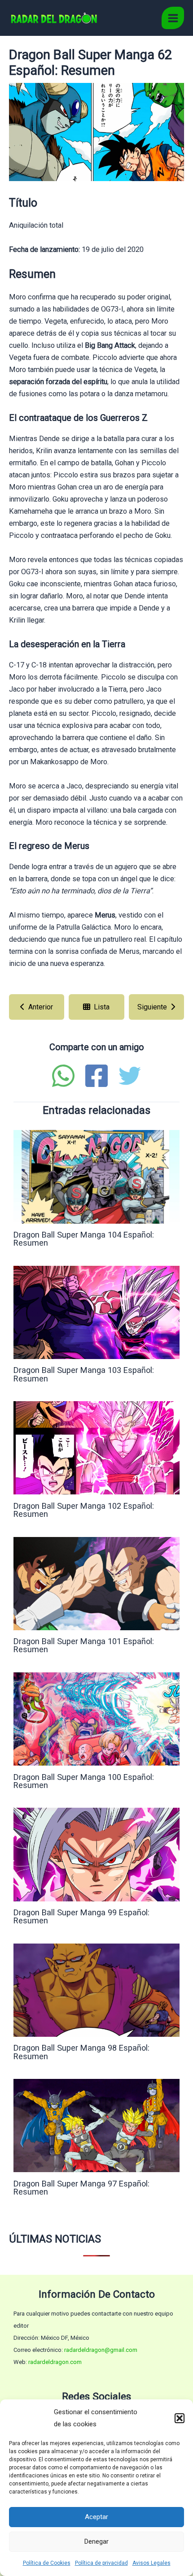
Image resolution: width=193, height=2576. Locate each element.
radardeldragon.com (55, 2362)
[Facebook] (96, 1076)
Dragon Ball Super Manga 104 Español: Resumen (84, 1239)
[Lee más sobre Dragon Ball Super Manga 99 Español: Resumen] (96, 1854)
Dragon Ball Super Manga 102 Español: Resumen (84, 1510)
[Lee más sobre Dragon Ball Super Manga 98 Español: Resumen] (96, 1989)
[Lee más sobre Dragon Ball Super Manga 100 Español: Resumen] (96, 1718)
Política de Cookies (47, 2563)
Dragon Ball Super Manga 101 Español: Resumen (84, 1645)
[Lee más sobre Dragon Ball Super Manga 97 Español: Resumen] (96, 2125)
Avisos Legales (151, 2563)
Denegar (96, 2541)
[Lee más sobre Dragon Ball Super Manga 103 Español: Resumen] (96, 1312)
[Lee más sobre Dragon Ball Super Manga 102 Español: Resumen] (96, 1448)
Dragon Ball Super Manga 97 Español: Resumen (81, 2188)
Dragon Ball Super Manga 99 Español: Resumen (81, 1916)
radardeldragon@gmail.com (101, 2350)
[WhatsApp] (63, 1076)
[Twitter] (130, 1076)
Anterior (41, 1007)
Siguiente (152, 1007)
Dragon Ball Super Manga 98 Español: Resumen (81, 2052)
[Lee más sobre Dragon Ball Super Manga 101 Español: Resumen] (96, 1583)
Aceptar (96, 2517)
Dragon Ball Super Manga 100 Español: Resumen (84, 1781)
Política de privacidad (101, 2563)
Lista (102, 1007)
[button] (180, 2418)
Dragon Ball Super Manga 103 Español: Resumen (84, 1374)
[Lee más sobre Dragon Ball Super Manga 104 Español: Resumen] (96, 1176)
